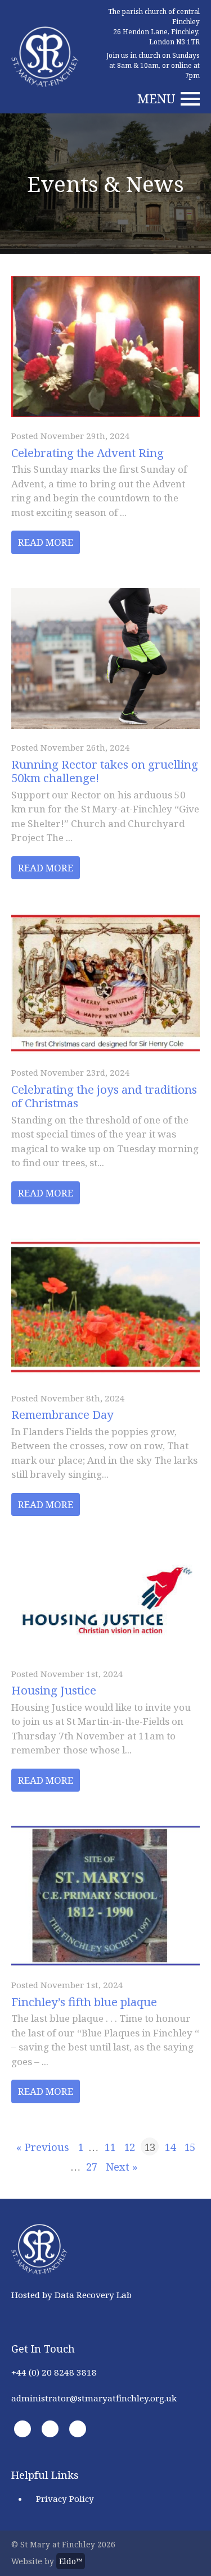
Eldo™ (71, 2561)
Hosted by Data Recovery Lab (71, 2295)
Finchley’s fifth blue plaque (84, 2002)
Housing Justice (54, 1690)
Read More (46, 542)
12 (129, 2147)
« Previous (43, 2147)
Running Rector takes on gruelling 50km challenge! (105, 771)
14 (170, 2147)
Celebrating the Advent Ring (87, 453)
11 (110, 2147)
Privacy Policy (65, 2499)
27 (92, 2166)
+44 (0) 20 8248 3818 (54, 2372)
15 (190, 2147)
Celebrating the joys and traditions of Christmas (104, 1096)
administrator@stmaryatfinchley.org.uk (94, 2398)
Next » (122, 2166)
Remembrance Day (62, 1414)
